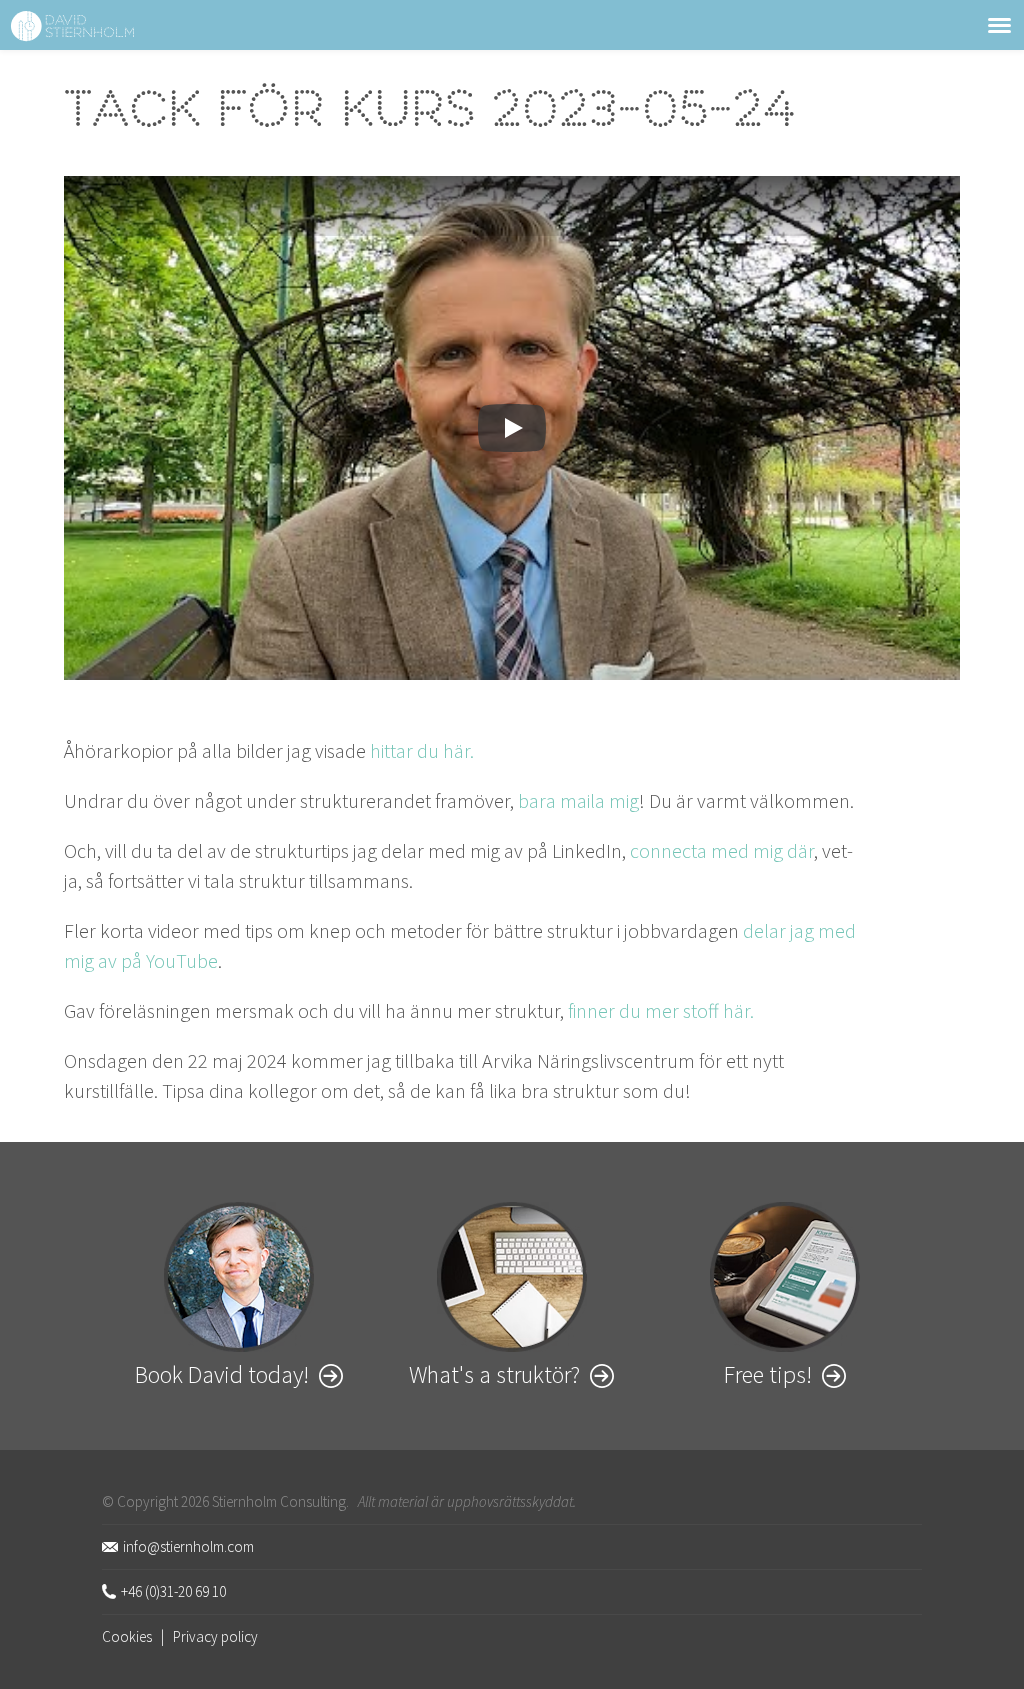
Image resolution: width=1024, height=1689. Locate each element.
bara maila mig (578, 800)
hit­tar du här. (422, 750)
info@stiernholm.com (188, 1546)
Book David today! (222, 1374)
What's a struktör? (494, 1374)
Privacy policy (215, 1636)
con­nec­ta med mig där (722, 850)
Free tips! (768, 1374)
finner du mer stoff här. (661, 1010)
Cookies (127, 1636)
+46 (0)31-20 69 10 (173, 1591)
